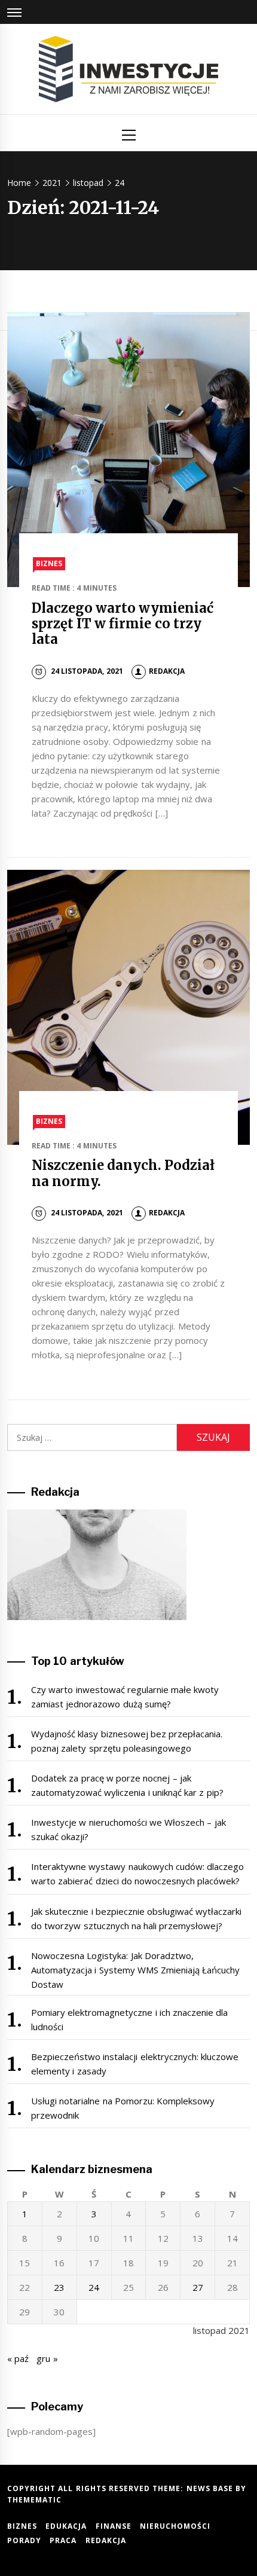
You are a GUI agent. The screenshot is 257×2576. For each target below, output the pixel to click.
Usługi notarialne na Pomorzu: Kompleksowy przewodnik (123, 2108)
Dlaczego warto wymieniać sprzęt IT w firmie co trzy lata (123, 624)
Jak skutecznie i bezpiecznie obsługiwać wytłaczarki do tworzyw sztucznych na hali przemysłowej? (137, 1918)
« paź (18, 2358)
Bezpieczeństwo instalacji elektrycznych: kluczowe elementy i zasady (135, 2064)
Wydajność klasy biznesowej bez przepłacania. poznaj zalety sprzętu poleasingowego (127, 1741)
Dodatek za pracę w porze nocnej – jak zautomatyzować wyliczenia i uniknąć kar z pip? (127, 1785)
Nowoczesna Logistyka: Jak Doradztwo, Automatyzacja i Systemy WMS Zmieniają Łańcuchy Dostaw (136, 1970)
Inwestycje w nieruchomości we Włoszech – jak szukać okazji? (128, 1829)
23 (59, 2287)
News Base (211, 2488)
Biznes (49, 563)
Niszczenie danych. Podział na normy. (123, 1173)
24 (94, 2287)
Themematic (34, 2500)
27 (198, 2287)
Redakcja (167, 671)
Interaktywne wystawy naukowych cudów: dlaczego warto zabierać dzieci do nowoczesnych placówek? (137, 1874)
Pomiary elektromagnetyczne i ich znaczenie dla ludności (130, 2019)
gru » (47, 2358)
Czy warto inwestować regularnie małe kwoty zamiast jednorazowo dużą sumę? (125, 1697)
